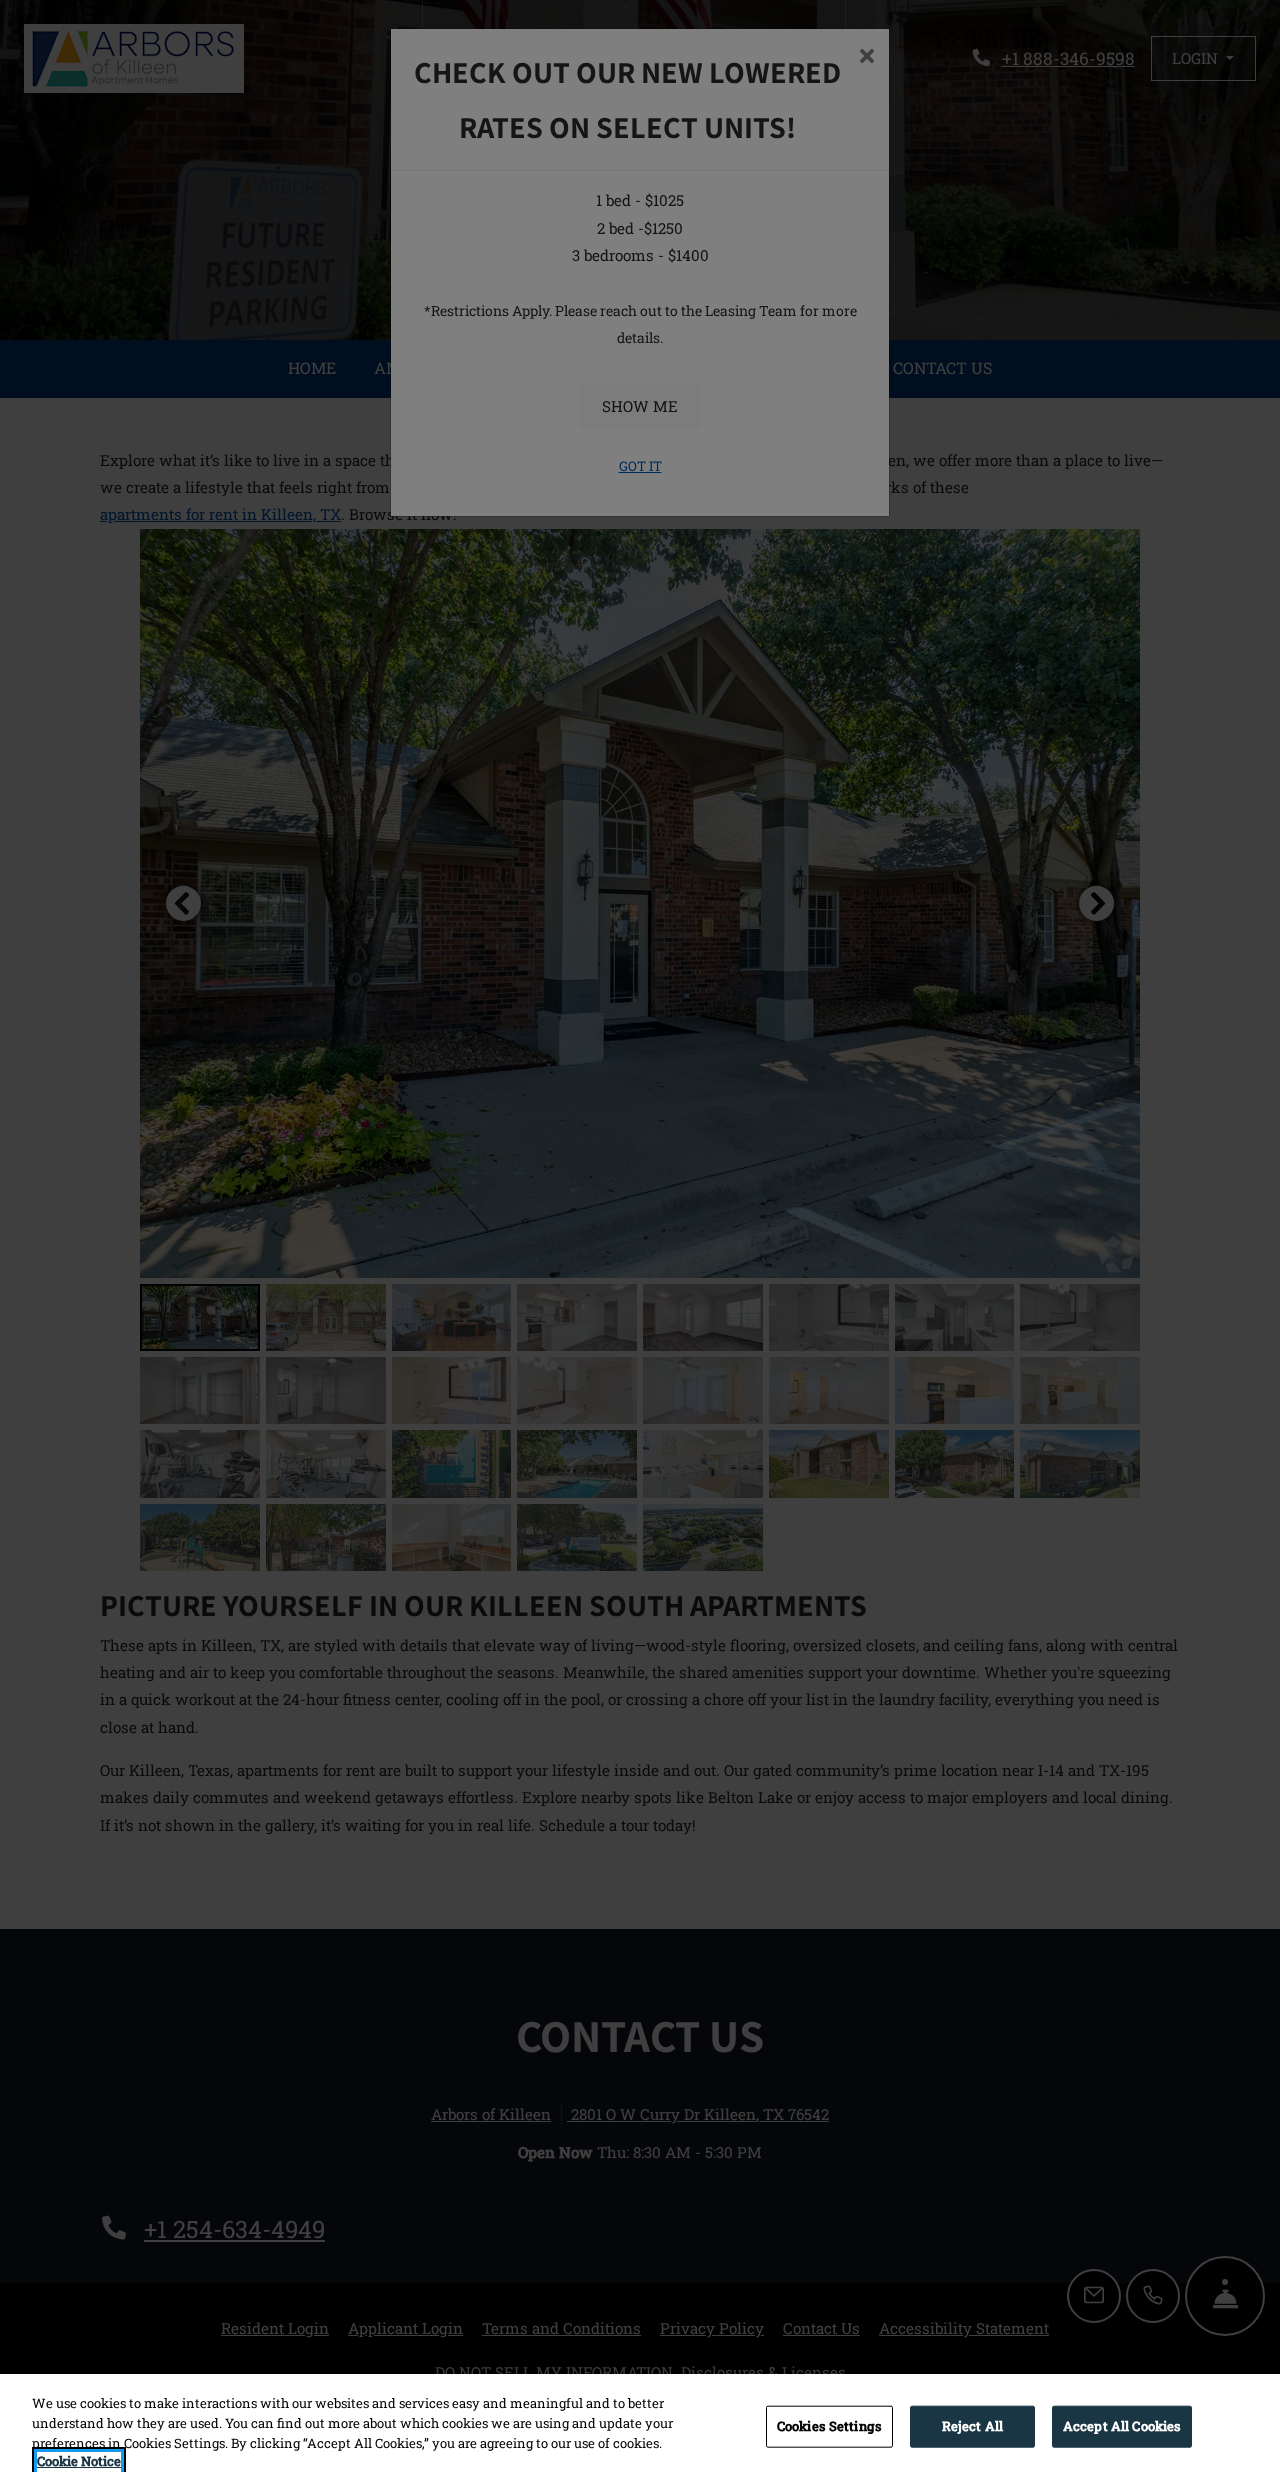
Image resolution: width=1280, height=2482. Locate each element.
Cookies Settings (829, 2426)
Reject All (972, 2426)
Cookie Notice (79, 2461)
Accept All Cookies (1122, 2426)
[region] (640, 2428)
